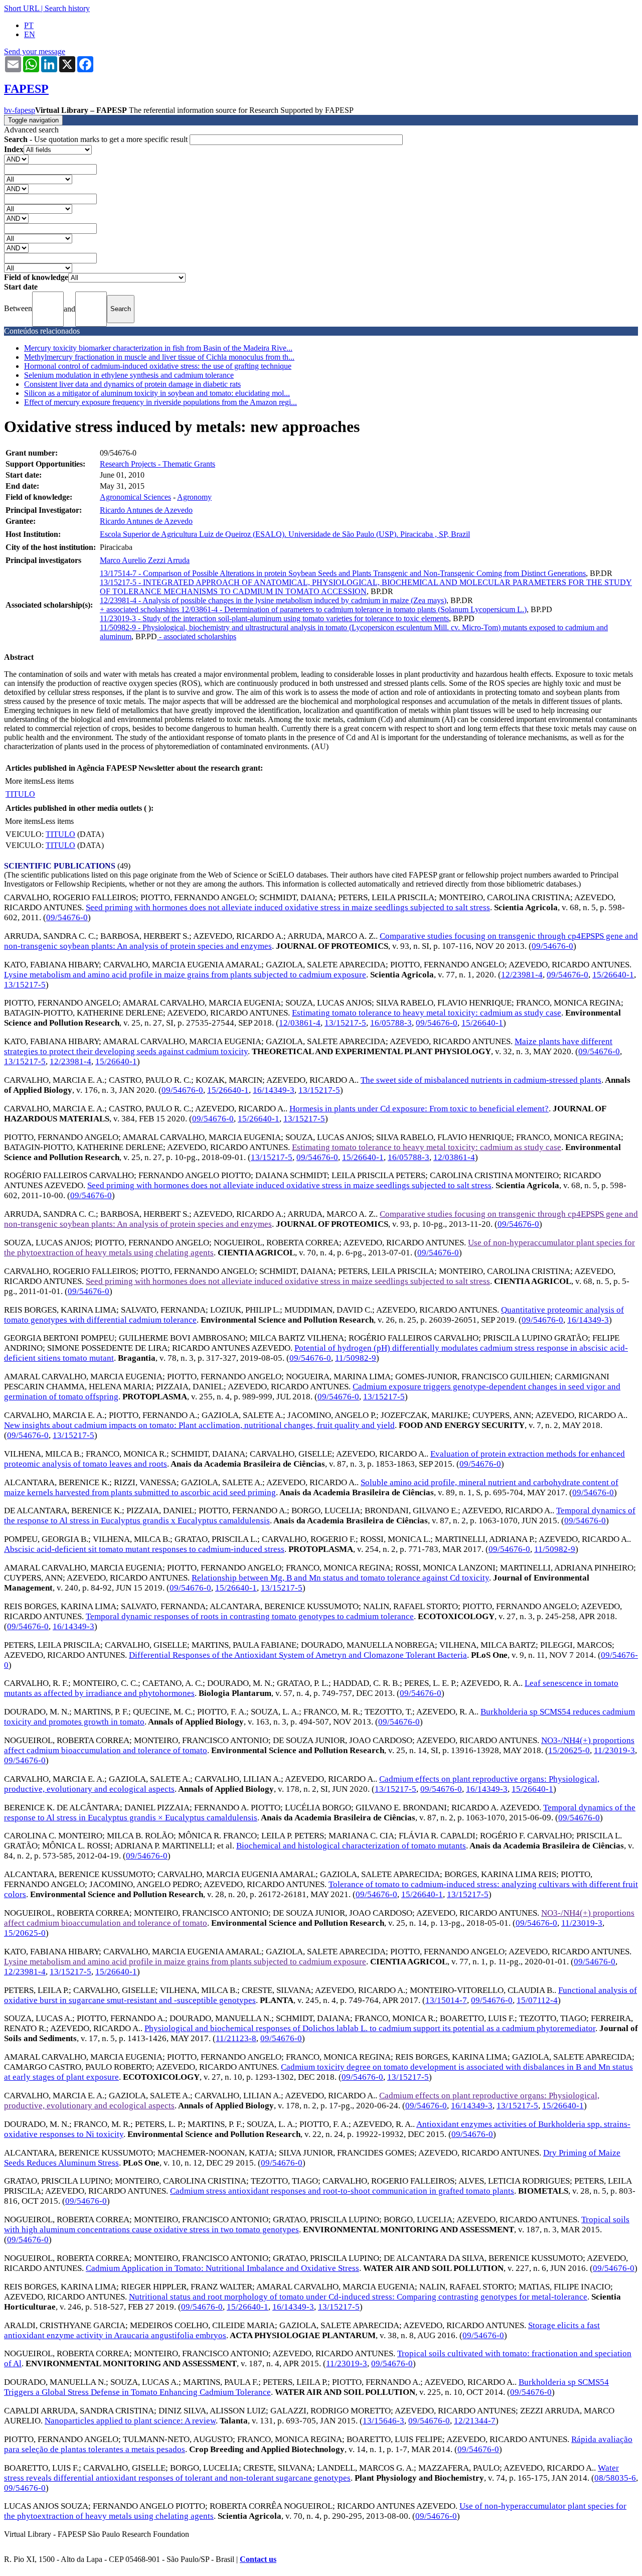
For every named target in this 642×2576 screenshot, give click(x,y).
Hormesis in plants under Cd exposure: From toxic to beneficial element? (419, 1109)
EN (30, 34)
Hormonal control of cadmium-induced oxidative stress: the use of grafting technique (158, 366)
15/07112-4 (537, 2000)
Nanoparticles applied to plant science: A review (130, 2421)
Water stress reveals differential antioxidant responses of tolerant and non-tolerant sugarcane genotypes (311, 2473)
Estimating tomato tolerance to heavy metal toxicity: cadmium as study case (427, 1013)
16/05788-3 (391, 1023)
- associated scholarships (197, 636)
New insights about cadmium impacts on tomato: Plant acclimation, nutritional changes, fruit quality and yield (199, 1425)
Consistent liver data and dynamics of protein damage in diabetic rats (132, 384)
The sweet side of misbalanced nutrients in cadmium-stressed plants (481, 1080)
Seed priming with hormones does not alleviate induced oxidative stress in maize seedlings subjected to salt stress (288, 907)
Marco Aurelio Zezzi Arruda (145, 560)
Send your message (35, 51)
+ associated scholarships (140, 609)
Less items (57, 781)
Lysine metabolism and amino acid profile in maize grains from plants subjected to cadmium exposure (185, 975)
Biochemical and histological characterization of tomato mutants (351, 1846)
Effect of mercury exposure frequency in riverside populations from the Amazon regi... (160, 402)
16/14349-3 (274, 1090)
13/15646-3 (383, 2421)
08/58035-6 (615, 2478)
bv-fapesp (20, 110)
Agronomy (194, 497)
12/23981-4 (522, 975)
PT (29, 25)
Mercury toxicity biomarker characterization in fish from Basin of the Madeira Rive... (158, 348)
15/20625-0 (569, 1750)
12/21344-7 (475, 2421)
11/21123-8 (236, 2038)
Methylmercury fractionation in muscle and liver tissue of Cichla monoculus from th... (159, 357)
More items (23, 781)
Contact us (258, 2559)
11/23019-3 (614, 1750)
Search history (67, 8)
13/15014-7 (446, 2000)
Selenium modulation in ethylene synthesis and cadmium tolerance (129, 375)
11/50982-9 (356, 1358)
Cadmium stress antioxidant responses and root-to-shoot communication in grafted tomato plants (342, 2191)
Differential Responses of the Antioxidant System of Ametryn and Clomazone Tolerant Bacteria (298, 1655)
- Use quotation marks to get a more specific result (97, 139)
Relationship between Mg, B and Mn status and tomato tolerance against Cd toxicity (340, 1578)
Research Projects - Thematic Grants (157, 464)
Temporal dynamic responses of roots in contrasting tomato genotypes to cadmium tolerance (250, 1616)
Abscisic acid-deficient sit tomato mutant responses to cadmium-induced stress (144, 1549)
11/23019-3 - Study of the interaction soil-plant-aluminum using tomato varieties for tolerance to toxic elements (274, 618)
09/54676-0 (67, 917)
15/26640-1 (613, 975)
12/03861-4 (300, 1023)
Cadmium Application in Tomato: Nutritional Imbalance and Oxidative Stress (222, 2268)
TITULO (20, 794)
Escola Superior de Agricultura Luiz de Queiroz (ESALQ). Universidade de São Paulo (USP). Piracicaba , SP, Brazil (285, 534)
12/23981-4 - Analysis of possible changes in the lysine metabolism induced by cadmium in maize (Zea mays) (273, 600)
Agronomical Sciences (135, 497)
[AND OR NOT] (16, 159)
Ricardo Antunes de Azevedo (146, 510)
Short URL (22, 8)
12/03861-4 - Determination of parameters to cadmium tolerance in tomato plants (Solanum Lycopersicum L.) (354, 609)
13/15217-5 (25, 985)
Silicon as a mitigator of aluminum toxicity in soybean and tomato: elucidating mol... (157, 393)
